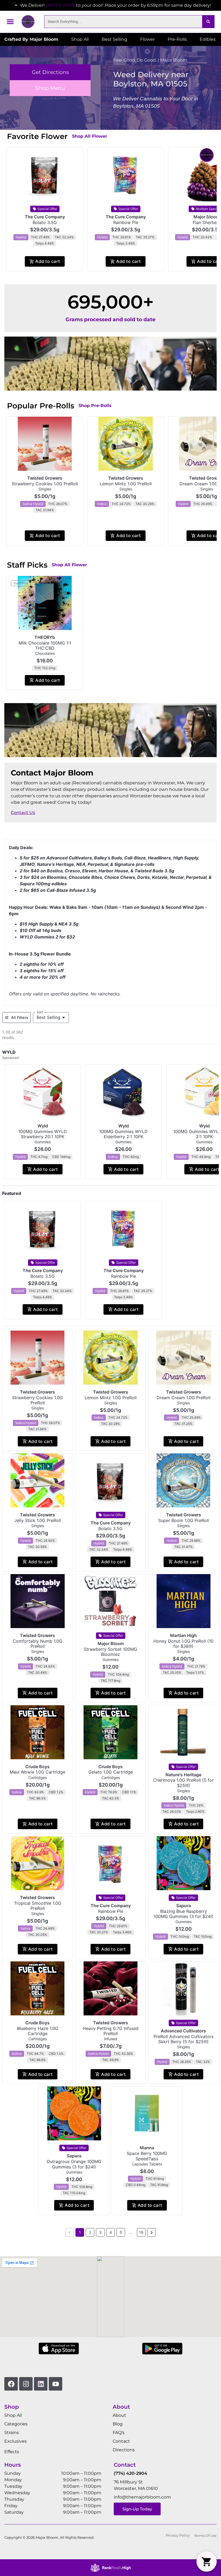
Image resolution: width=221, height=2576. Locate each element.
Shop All (13, 2415)
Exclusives (15, 2441)
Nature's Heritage (183, 1775)
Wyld (43, 1126)
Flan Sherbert (206, 222)
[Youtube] (56, 2384)
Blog (118, 2424)
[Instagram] (26, 2384)
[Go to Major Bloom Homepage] (28, 22)
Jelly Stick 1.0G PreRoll (38, 1520)
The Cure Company (45, 217)
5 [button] (121, 2232)
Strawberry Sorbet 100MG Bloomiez (110, 1652)
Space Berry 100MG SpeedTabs (147, 2156)
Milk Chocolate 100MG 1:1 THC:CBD (45, 645)
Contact (121, 2441)
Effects (12, 2452)
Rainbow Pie (126, 222)
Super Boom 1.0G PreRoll (184, 1520)
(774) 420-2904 (130, 2473)
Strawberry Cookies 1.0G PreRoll (45, 484)
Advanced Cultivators (183, 2031)
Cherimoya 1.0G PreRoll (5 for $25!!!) (183, 1783)
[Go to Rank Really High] (110, 2568)
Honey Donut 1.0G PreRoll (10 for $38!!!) (183, 1644)
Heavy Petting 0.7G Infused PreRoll (111, 2031)
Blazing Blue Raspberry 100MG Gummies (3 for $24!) (183, 1914)
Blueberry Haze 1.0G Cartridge (38, 2031)
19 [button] (141, 2232)
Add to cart (48, 261)
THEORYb (45, 637)
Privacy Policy (178, 2535)
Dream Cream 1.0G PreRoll (184, 1398)
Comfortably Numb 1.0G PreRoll (37, 1644)
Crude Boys (37, 1767)
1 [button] (80, 2232)
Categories (16, 2424)
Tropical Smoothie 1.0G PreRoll (38, 1906)
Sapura (184, 1906)
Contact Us (23, 813)
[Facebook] (11, 2384)
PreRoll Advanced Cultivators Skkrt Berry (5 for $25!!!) (184, 2039)
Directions (124, 2450)
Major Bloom (111, 1643)
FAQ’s (119, 2433)
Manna (147, 2148)
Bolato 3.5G (45, 222)
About (119, 2415)
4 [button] (111, 2232)
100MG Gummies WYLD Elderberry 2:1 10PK (123, 1134)
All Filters (20, 1017)
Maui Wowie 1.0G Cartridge (37, 1772)
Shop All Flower (90, 136)
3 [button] (100, 2232)
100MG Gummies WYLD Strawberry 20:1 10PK (43, 1134)
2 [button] (90, 2232)
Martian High (183, 1635)
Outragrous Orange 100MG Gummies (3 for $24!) (74, 2164)
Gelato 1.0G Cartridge (111, 1772)
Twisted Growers (45, 478)
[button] (10, 22)
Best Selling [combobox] (49, 1017)
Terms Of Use (205, 2536)
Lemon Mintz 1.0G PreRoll (126, 484)
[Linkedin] (41, 2384)
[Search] (208, 22)
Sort (40, 1012)
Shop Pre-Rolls (95, 406)
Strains (12, 2433)
